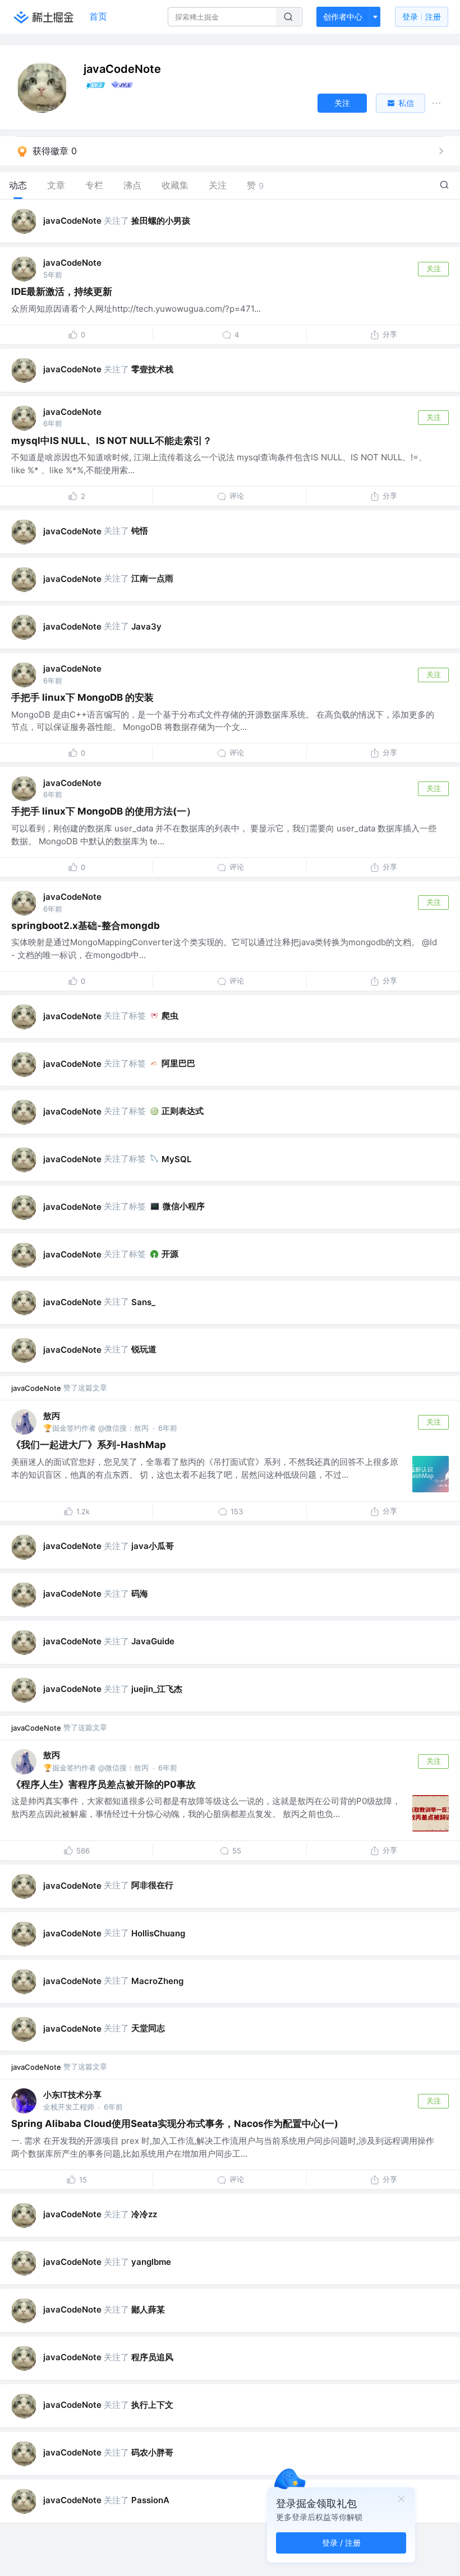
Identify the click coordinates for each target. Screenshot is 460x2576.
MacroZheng (157, 1981)
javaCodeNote (72, 221)
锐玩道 (144, 1349)
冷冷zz (144, 2214)
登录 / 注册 (341, 2543)
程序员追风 (152, 2357)
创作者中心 (343, 17)
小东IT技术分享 (72, 2095)
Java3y (146, 626)
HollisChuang (158, 1933)
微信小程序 (184, 1206)
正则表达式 (183, 1111)
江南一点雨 (152, 578)
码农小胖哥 (152, 2452)
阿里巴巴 (178, 1063)
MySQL (176, 1159)
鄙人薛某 (148, 2309)
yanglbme (151, 2262)
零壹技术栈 (152, 369)
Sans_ (143, 1302)
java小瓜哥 (153, 1546)
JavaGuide (153, 1641)
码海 (140, 1594)
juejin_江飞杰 (157, 1689)
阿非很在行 (152, 1885)
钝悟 (140, 531)
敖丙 (52, 1416)
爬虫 (170, 1016)
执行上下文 (152, 2405)
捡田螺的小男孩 (161, 221)
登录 (422, 17)
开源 (170, 1254)
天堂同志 (148, 2028)
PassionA (150, 2500)
